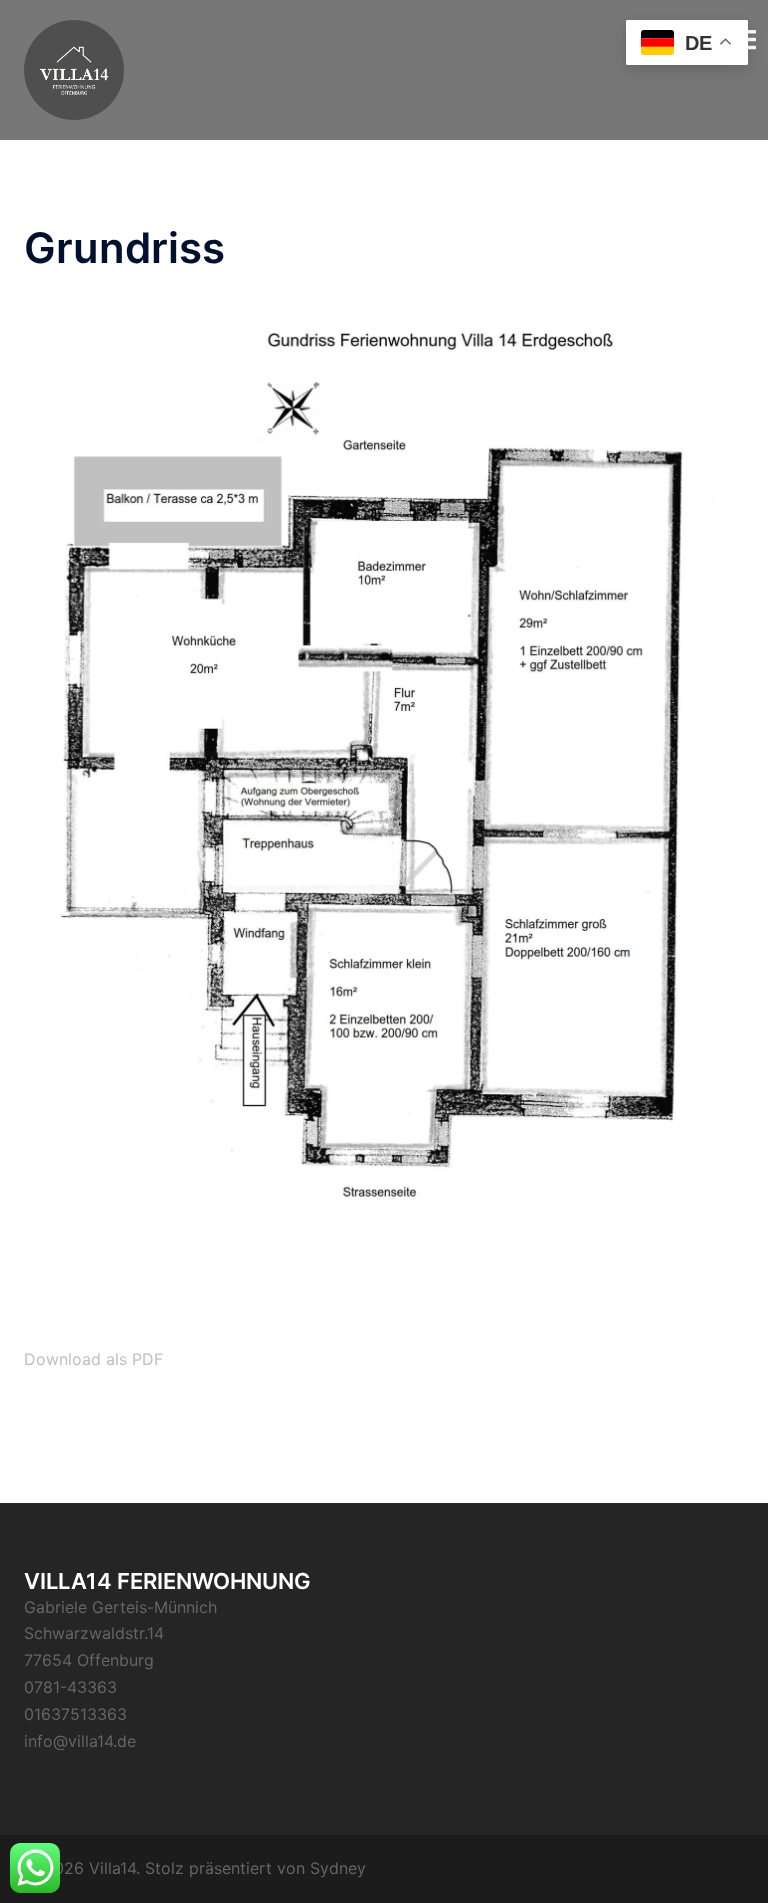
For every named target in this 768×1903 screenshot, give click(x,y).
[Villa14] (74, 68)
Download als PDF (93, 1359)
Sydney (338, 1868)
